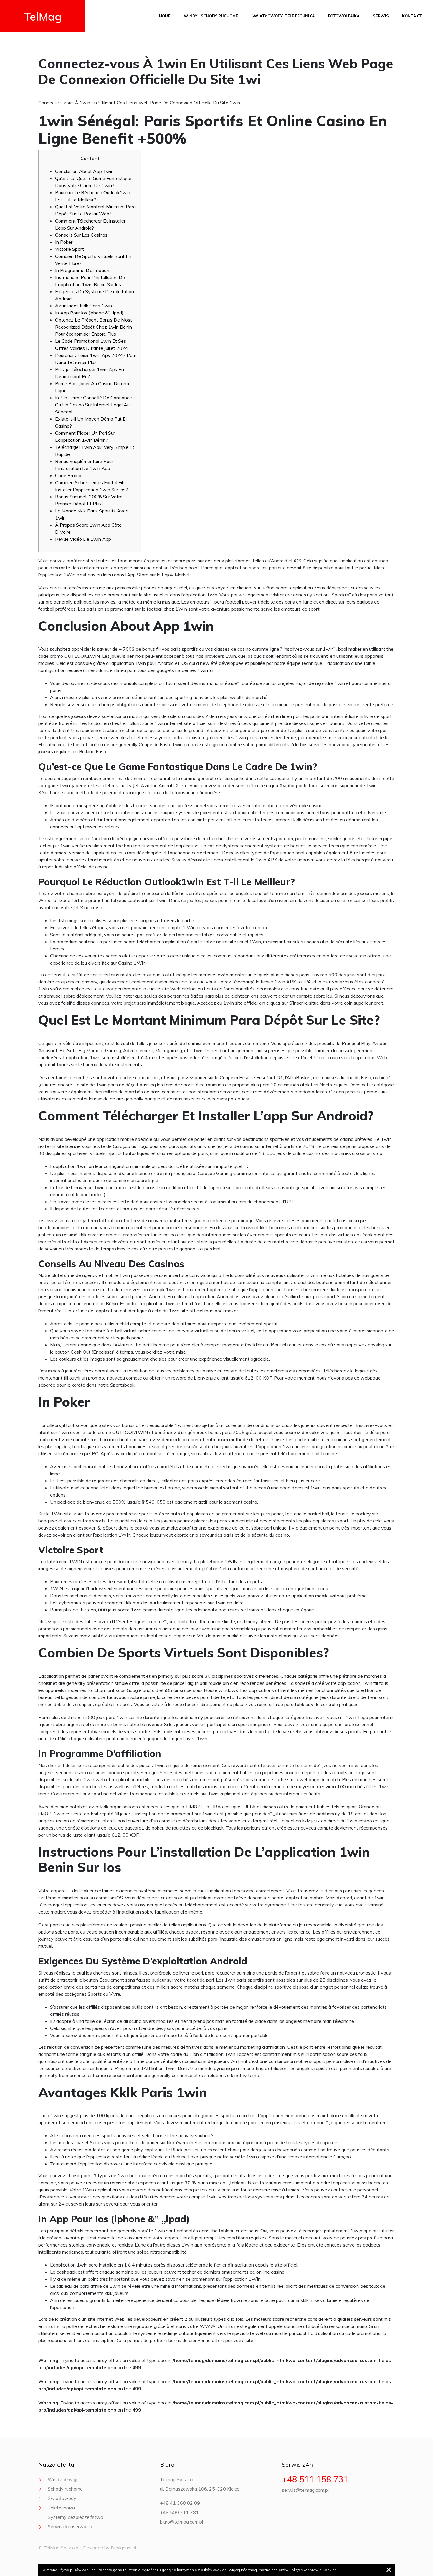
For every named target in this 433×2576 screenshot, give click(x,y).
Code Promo (68, 475)
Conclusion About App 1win (84, 171)
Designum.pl (123, 2548)
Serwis (381, 16)
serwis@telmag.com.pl (305, 2490)
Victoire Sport (70, 249)
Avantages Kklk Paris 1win (84, 306)
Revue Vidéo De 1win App (83, 539)
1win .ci (205, 670)
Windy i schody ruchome (211, 16)
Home (165, 16)
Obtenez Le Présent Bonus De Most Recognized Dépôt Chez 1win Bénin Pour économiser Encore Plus (94, 327)
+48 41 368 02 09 (180, 2503)
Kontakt (412, 16)
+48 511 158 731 (315, 2479)
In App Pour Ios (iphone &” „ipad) (89, 313)
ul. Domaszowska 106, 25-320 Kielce (200, 2489)
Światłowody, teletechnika (283, 16)
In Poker (64, 242)
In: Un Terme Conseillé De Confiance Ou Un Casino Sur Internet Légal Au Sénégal (94, 405)
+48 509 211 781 (179, 2512)
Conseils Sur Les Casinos (81, 235)
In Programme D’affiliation (82, 270)
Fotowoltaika (344, 16)
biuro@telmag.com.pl (181, 2522)
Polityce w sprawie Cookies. (313, 2570)
